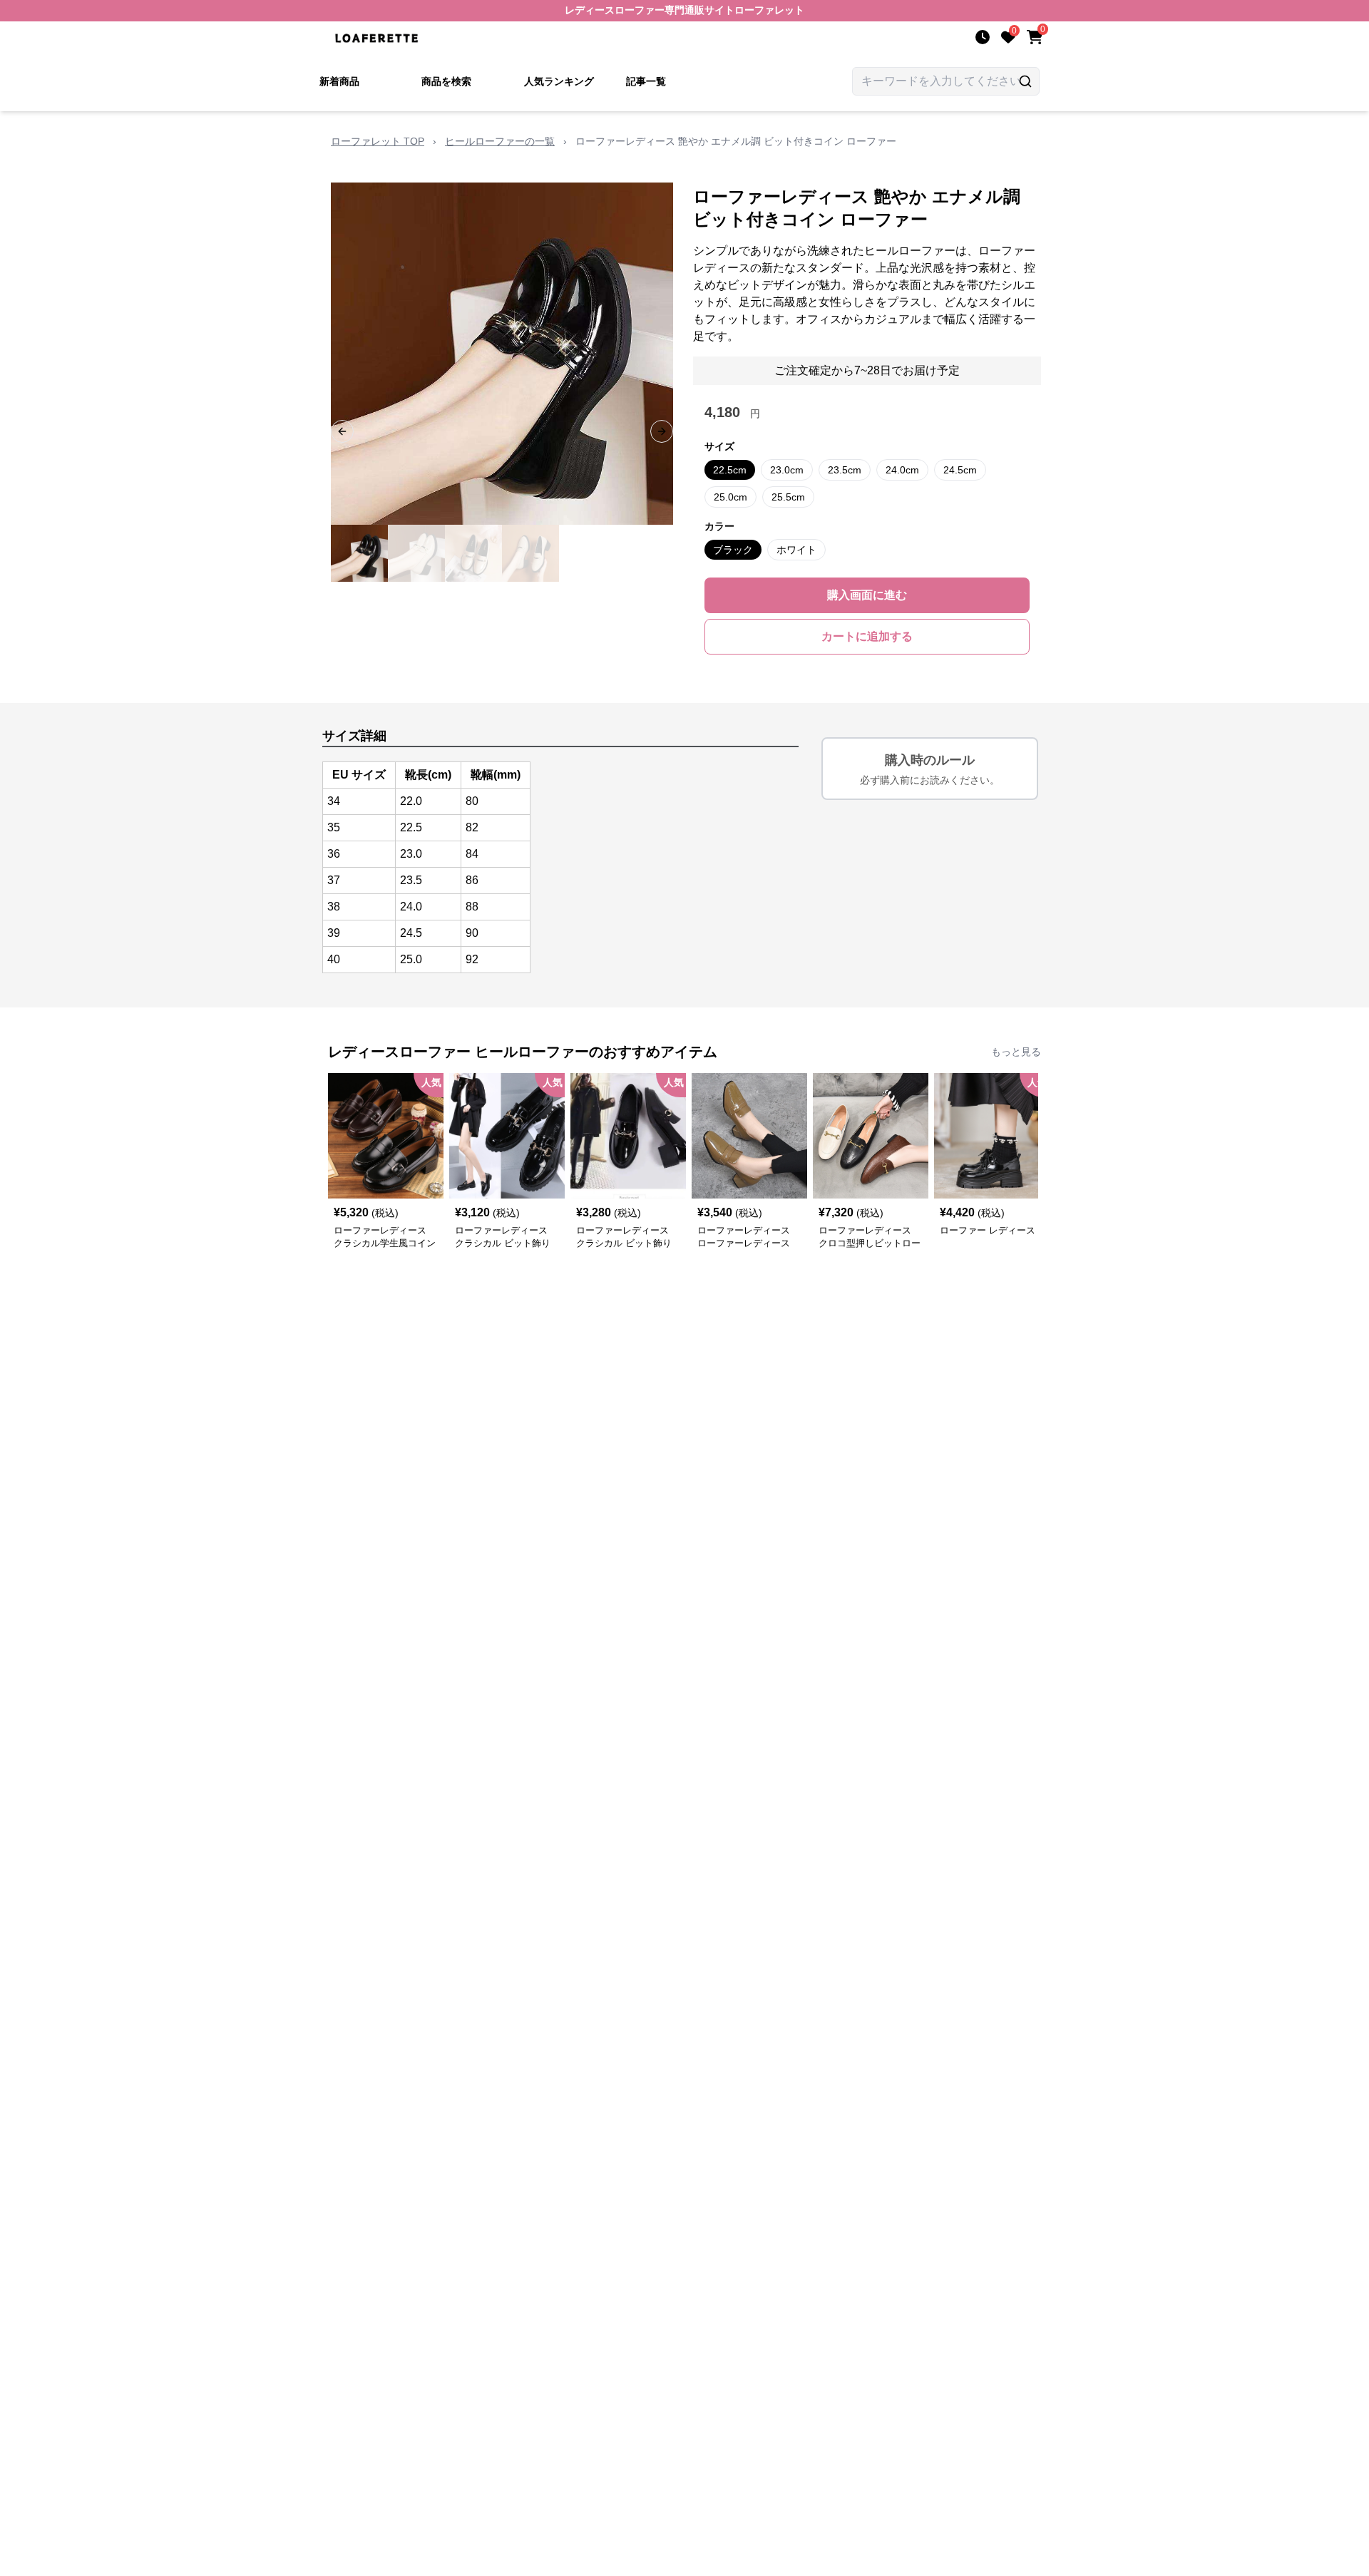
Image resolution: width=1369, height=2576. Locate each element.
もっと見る (1016, 1052)
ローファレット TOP (378, 141)
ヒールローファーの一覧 (500, 141)
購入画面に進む (867, 595)
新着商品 (339, 81)
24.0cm (902, 470)
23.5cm (845, 470)
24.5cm (960, 470)
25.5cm (788, 497)
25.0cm (730, 497)
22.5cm (730, 470)
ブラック (733, 550)
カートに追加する (867, 636)
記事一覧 (646, 81)
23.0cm (787, 470)
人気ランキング (559, 81)
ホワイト (796, 550)
